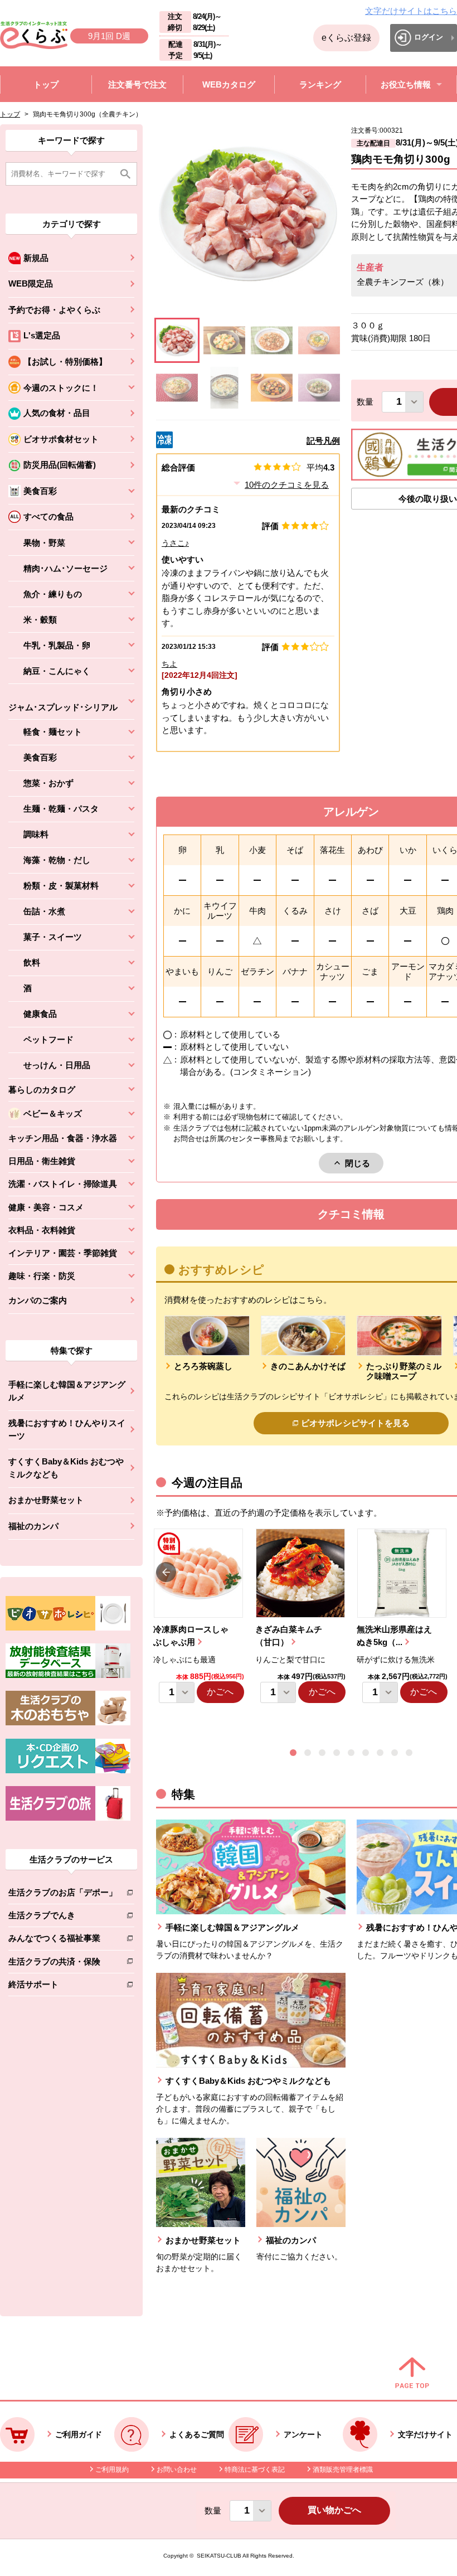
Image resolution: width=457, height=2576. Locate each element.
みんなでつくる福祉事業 (63, 1940)
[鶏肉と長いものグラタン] (224, 388)
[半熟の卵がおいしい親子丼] (319, 340)
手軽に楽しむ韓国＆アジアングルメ (67, 1391)
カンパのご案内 (38, 1300)
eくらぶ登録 (346, 38)
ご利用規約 (112, 2470)
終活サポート (63, 1986)
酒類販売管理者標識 (343, 2470)
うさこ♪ (175, 543)
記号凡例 (323, 441)
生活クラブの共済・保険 (63, 1964)
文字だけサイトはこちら (411, 11)
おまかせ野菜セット (46, 1500)
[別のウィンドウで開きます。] (68, 1675)
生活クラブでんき (63, 1917)
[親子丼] (177, 388)
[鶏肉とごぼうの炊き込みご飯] (319, 388)
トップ (10, 114)
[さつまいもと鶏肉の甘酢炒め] (272, 388)
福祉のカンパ (33, 1526)
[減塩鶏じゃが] (224, 340)
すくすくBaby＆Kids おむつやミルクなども (66, 1468)
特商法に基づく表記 (255, 2470)
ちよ (169, 664)
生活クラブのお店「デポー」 (63, 1895)
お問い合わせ (177, 2470)
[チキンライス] (272, 340)
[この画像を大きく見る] (177, 340)
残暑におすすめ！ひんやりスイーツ (67, 1429)
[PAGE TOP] (412, 2374)
